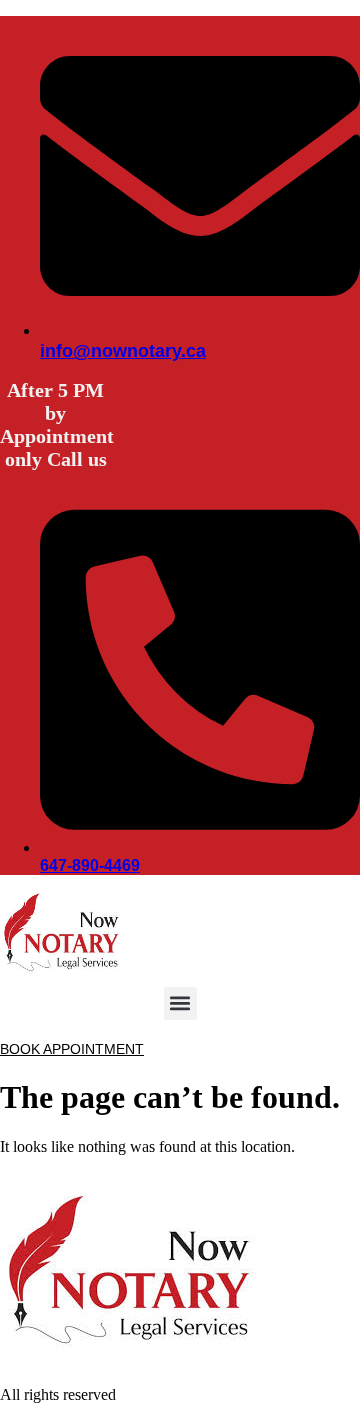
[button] (180, 1003)
